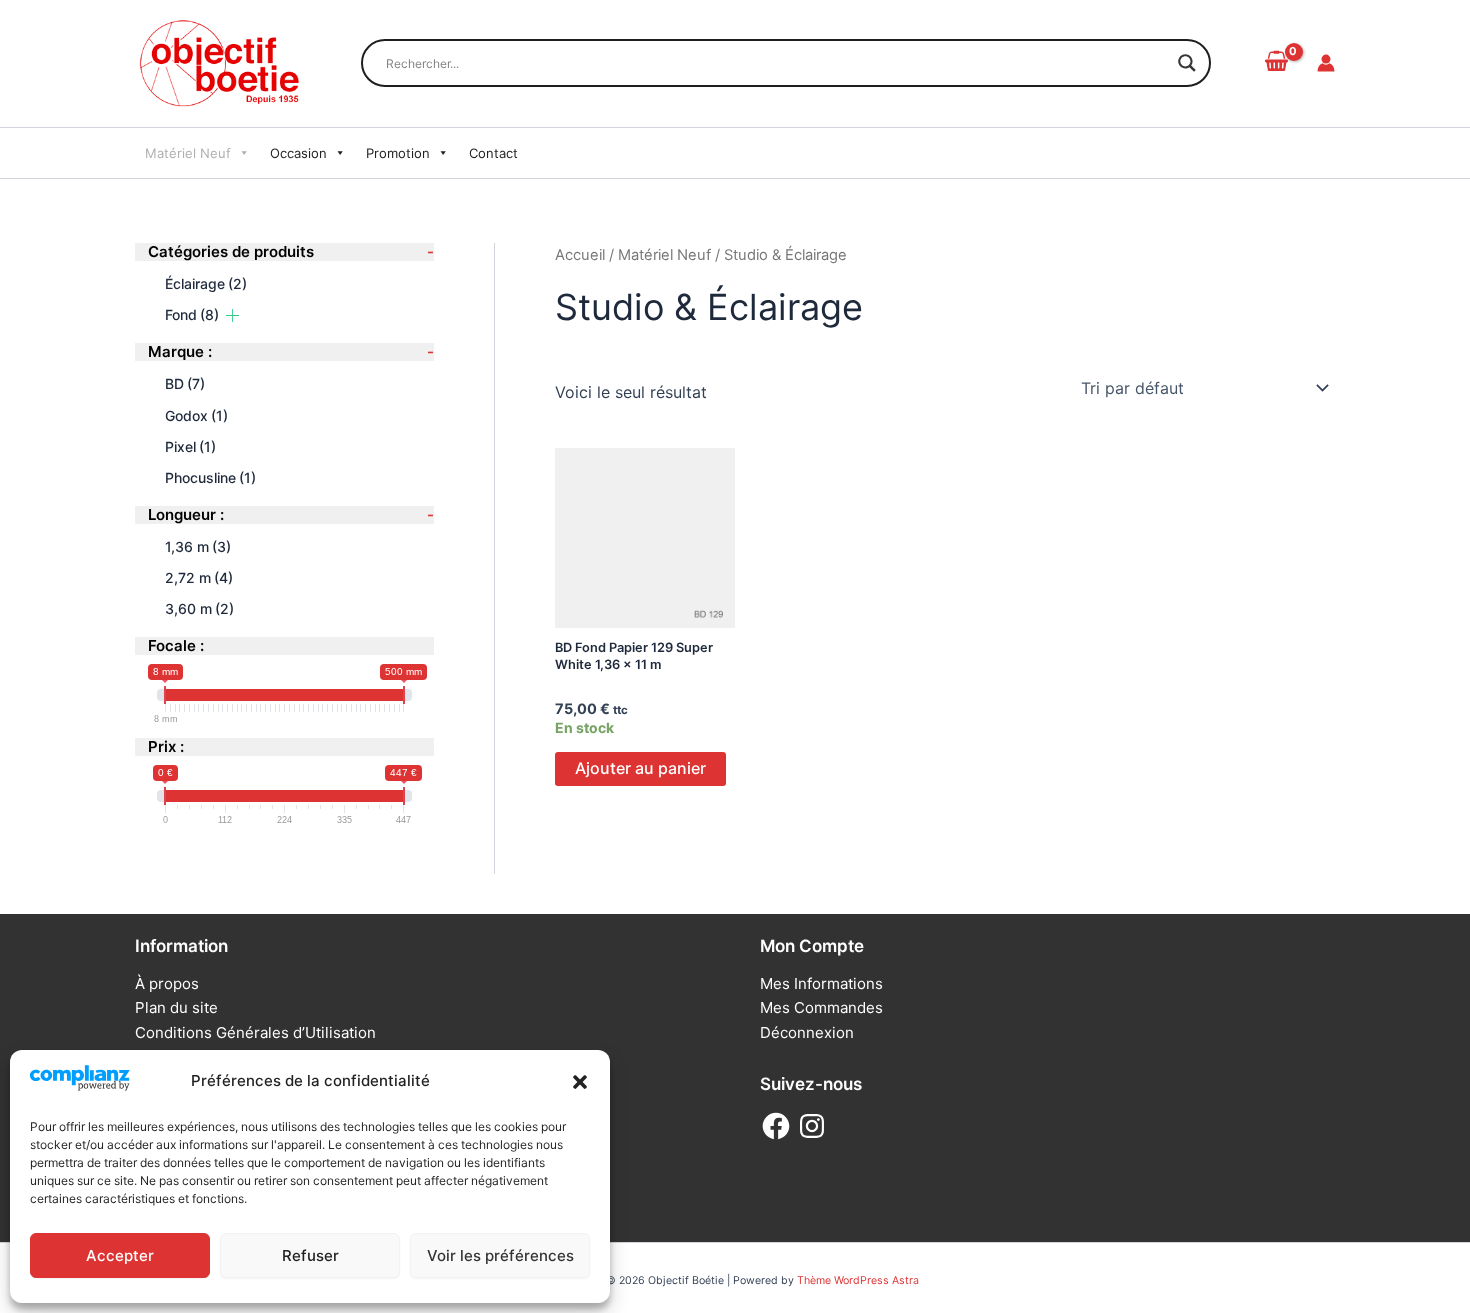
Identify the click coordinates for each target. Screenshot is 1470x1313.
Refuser (310, 1255)
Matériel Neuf (188, 153)
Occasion (298, 153)
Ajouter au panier (640, 768)
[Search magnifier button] (1187, 63)
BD (185, 383)
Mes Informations (821, 983)
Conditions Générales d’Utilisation (255, 1032)
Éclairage (206, 283)
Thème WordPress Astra (858, 1280)
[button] (580, 1082)
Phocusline (210, 476)
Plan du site (176, 1007)
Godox (196, 414)
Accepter (120, 1255)
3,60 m (199, 608)
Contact (493, 153)
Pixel (190, 445)
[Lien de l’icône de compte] (1326, 63)
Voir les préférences (500, 1255)
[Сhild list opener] (232, 314)
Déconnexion (807, 1032)
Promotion (398, 153)
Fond (192, 314)
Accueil (580, 255)
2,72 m (199, 576)
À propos (167, 983)
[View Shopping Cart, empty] (1276, 63)
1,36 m (198, 545)
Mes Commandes (821, 1007)
